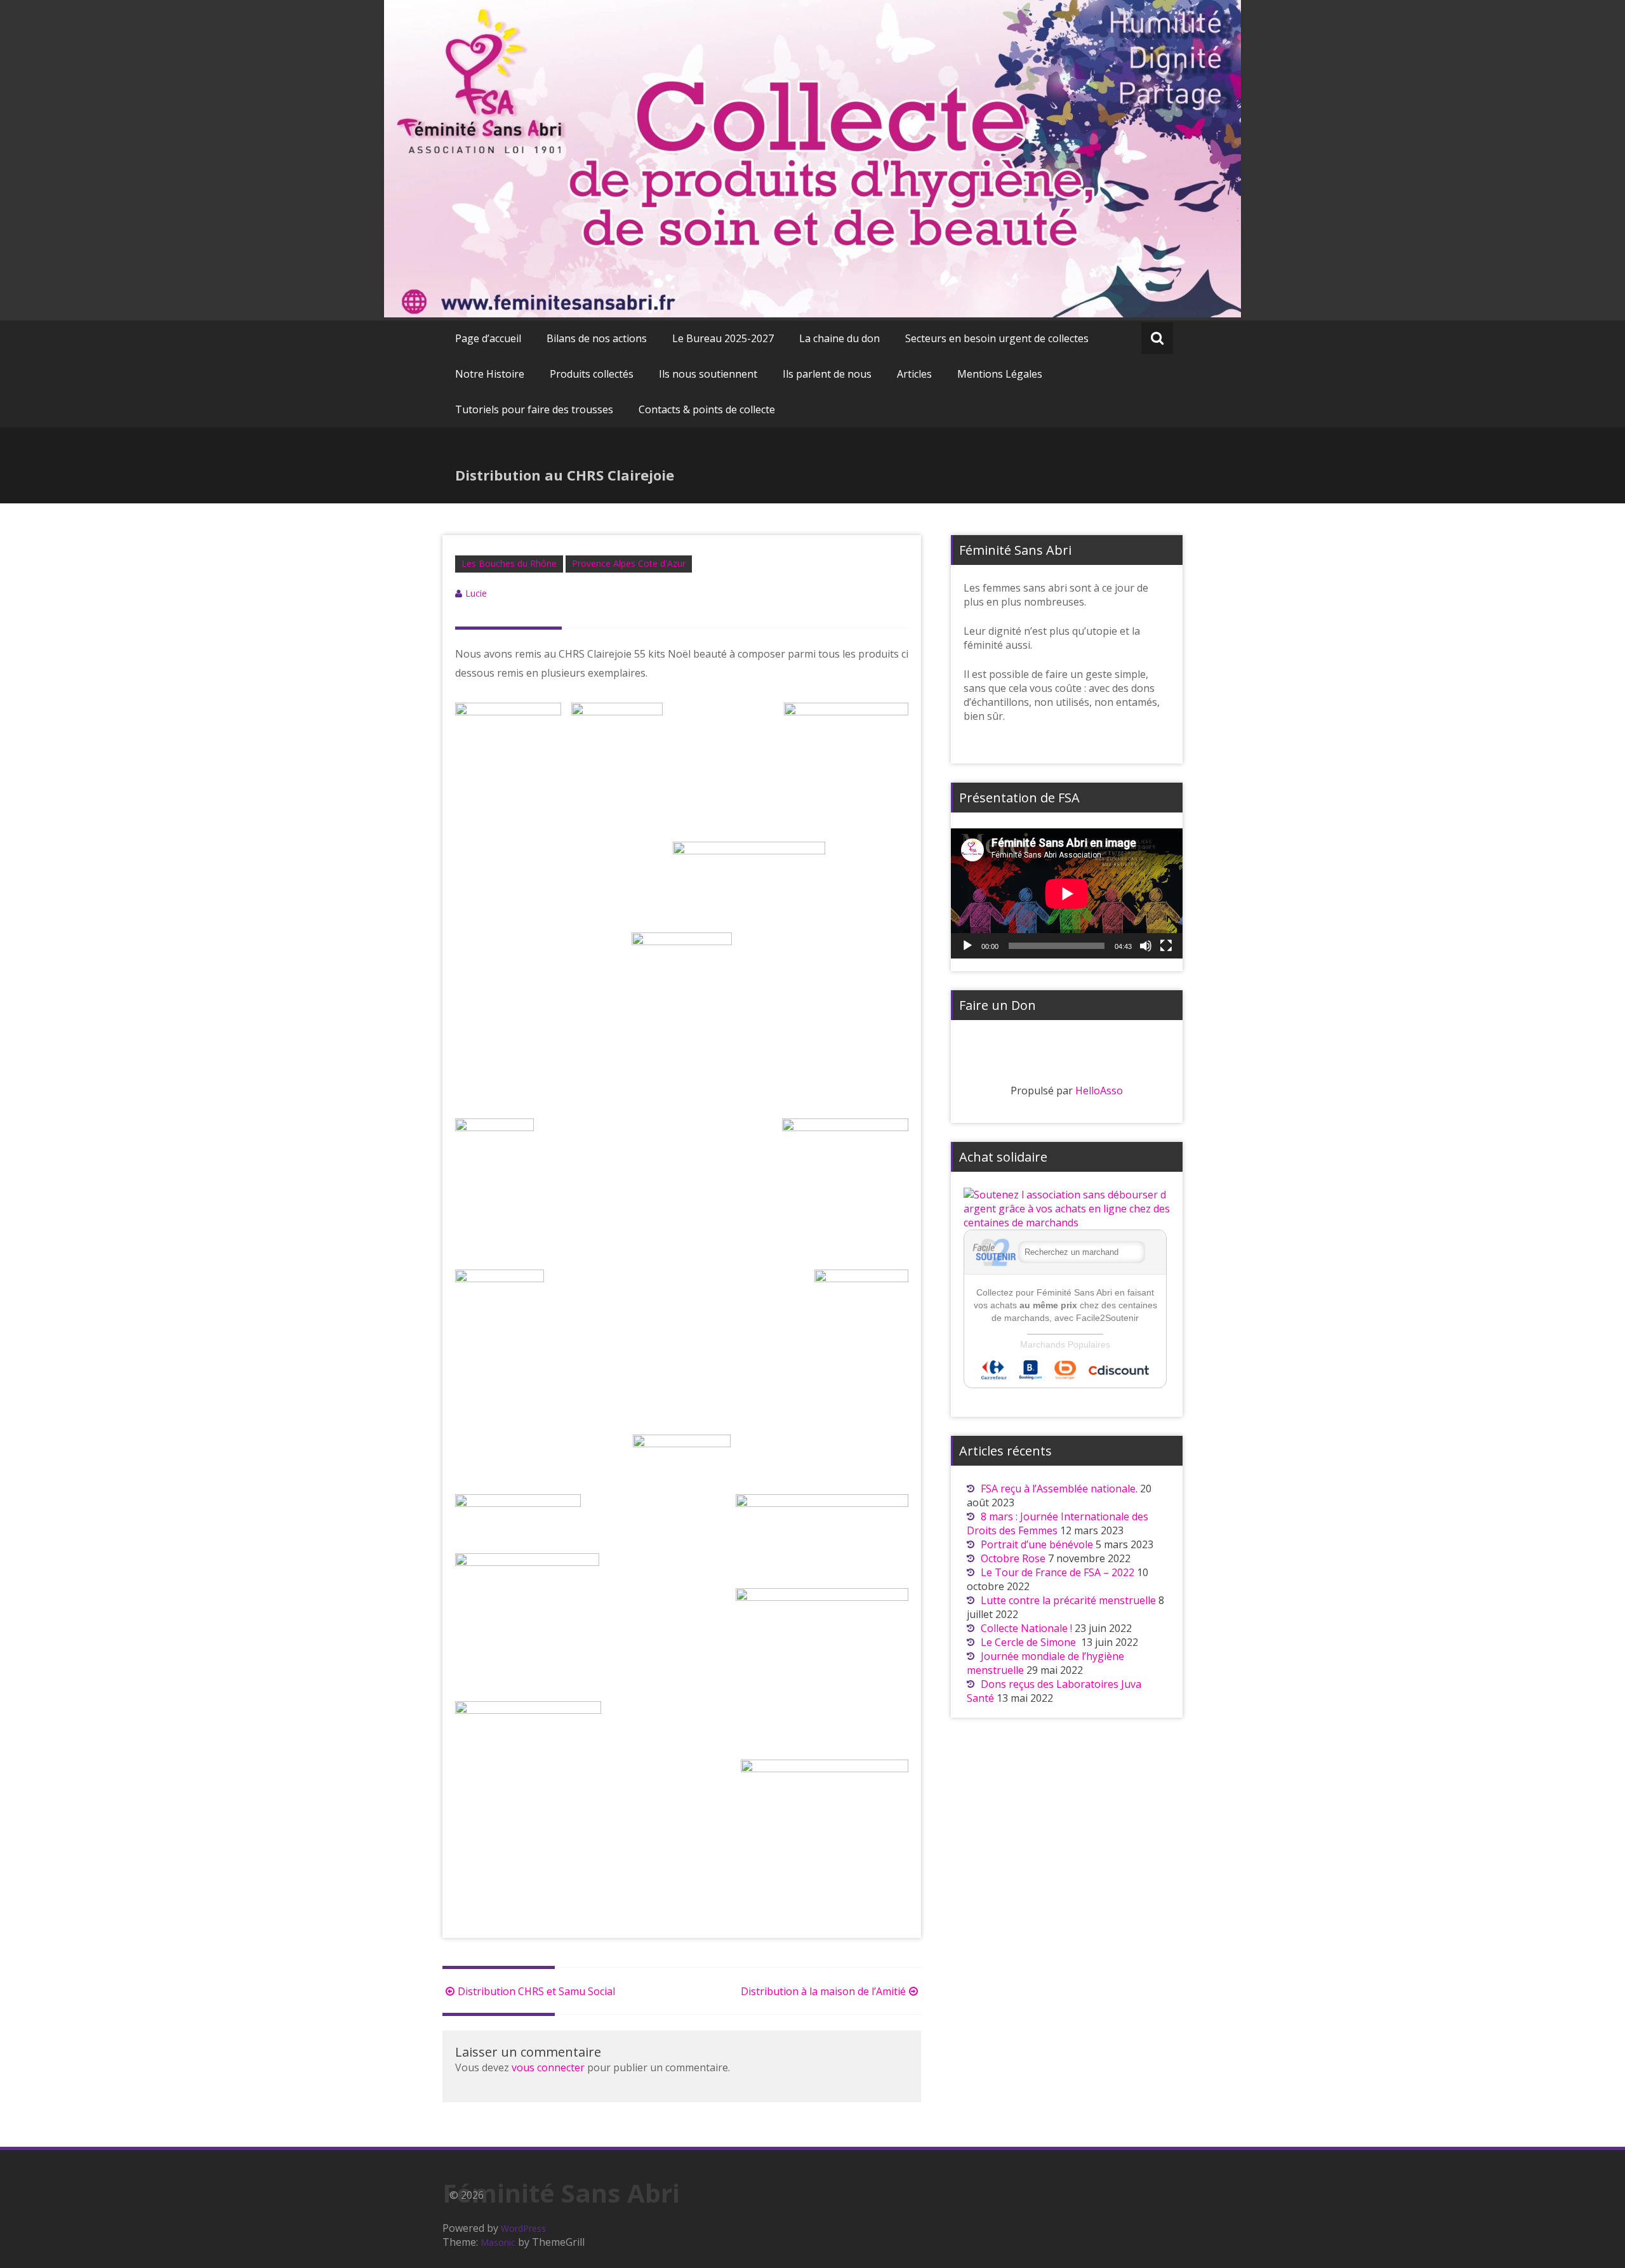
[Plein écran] (1166, 946)
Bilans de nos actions (597, 338)
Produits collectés (592, 374)
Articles (914, 374)
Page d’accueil (488, 338)
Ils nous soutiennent (708, 374)
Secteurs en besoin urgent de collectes (997, 338)
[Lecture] (967, 946)
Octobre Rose (1013, 1558)
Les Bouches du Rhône (509, 563)
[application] (1067, 893)
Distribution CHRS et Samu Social (536, 1991)
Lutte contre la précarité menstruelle (1068, 1600)
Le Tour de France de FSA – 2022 (1058, 1572)
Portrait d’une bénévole (1037, 1544)
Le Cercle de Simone (1030, 1642)
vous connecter (548, 2067)
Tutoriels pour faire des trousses (534, 409)
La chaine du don (839, 338)
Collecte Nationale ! (1026, 1628)
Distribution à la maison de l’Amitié (823, 1991)
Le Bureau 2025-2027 (723, 338)
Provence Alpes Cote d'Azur (629, 563)
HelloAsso (1099, 1091)
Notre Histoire (490, 374)
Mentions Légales (1000, 374)
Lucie (476, 593)
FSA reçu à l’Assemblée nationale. (1059, 1489)
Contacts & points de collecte (707, 409)
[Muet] (1146, 946)
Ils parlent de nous (827, 374)
